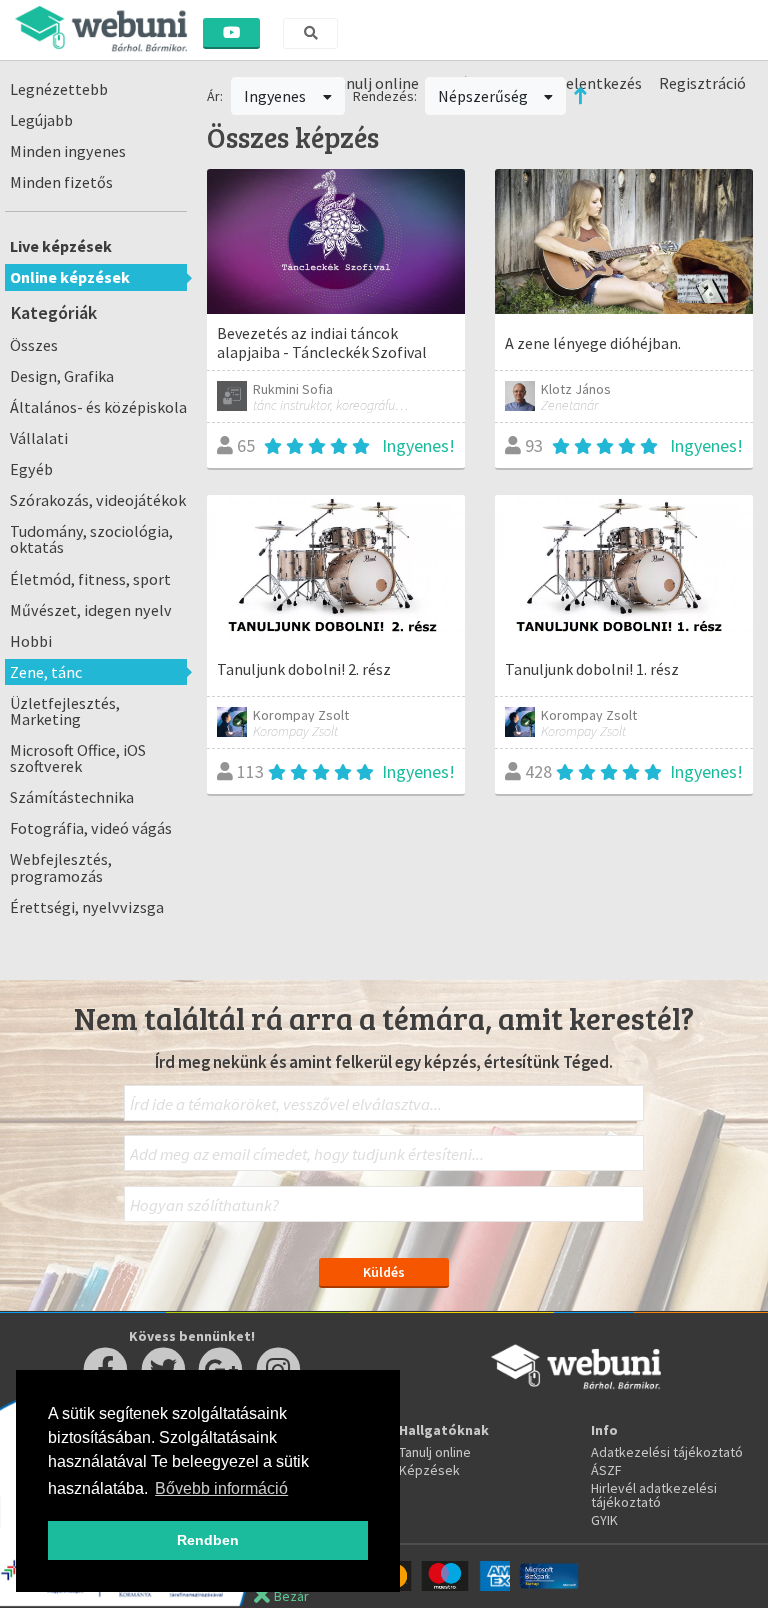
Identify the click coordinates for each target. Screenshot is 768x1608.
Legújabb (41, 120)
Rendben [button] (208, 1540)
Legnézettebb (59, 89)
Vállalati (39, 438)
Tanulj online (435, 1452)
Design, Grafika (62, 376)
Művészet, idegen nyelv (91, 610)
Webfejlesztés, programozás (61, 867)
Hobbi (31, 641)
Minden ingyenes (68, 151)
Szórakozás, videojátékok (98, 500)
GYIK (604, 1520)
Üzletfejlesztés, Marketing (65, 711)
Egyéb (31, 469)
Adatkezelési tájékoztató (667, 1452)
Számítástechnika (72, 797)
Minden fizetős (61, 182)
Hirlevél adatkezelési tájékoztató (654, 1495)
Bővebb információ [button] (221, 1488)
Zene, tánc (46, 672)
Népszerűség (484, 96)
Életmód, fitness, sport (90, 579)
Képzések (429, 1470)
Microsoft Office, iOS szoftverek (78, 758)
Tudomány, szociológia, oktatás (91, 539)
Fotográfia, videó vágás (91, 828)
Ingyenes (276, 96)
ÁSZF (606, 1470)
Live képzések (61, 246)
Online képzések (70, 277)
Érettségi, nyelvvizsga (87, 907)
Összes (34, 345)
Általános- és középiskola (98, 407)
